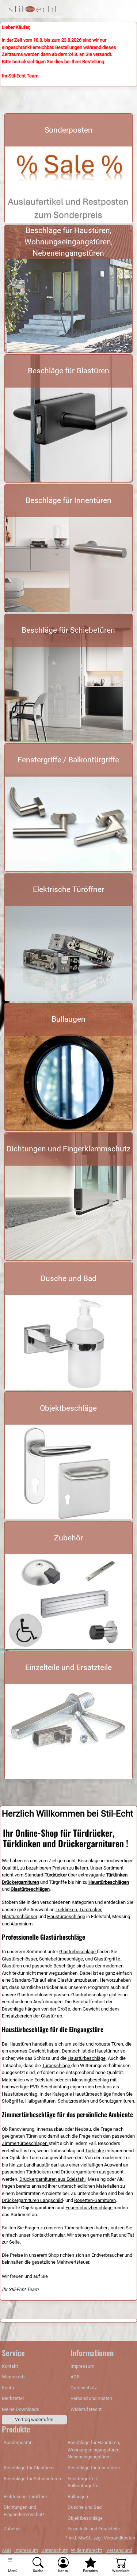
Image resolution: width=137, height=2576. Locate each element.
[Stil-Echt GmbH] (35, 9)
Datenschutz (84, 2388)
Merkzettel (13, 2398)
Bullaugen (68, 1019)
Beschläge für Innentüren (68, 500)
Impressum (82, 2366)
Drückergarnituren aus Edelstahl (52, 2179)
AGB (75, 2377)
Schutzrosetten (74, 2101)
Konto (8, 2388)
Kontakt (10, 2366)
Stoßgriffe (12, 2101)
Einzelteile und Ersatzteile (68, 1668)
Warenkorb (13, 2377)
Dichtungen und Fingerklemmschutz (68, 1149)
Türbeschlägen (79, 2228)
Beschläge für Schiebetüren (68, 630)
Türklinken (66, 1910)
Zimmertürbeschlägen (25, 2143)
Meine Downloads (20, 2409)
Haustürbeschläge (66, 1916)
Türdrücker (90, 1910)
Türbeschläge (57, 2066)
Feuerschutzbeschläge (90, 2208)
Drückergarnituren (80, 2172)
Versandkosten (119, 2538)
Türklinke (95, 2151)
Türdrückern (38, 2172)
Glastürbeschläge (78, 1952)
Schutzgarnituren (117, 2101)
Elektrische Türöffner (68, 889)
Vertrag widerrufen (34, 2419)
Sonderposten (68, 130)
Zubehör (68, 1538)
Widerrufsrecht (86, 2409)
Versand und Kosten (91, 2398)
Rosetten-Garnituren (95, 2200)
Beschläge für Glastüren (68, 371)
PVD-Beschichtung (50, 2087)
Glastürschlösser (20, 1916)
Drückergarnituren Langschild (32, 2200)
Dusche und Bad (68, 1279)
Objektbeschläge (68, 1408)
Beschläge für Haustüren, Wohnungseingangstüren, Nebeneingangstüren (68, 242)
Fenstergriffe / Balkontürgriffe (68, 760)
